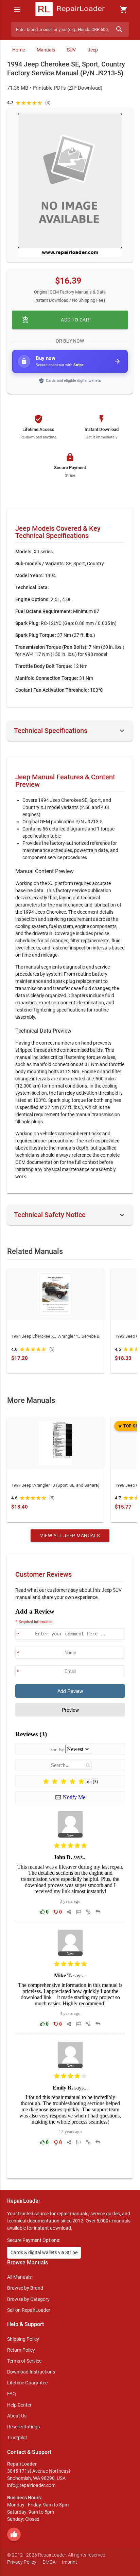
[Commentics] (70, 1888)
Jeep (93, 50)
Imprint (69, 2562)
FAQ (12, 2394)
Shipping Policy (23, 2339)
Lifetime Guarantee (27, 2383)
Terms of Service (24, 2361)
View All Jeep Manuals (70, 1536)
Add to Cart (57, 320)
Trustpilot (17, 2438)
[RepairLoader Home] (70, 10)
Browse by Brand (25, 2288)
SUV (71, 50)
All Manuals (19, 2277)
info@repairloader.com (31, 2485)
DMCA (49, 2562)
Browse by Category (28, 2299)
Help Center (19, 2405)
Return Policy (21, 2350)
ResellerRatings (23, 2427)
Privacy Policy (22, 2562)
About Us (17, 2416)
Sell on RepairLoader (29, 2310)
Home (19, 50)
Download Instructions (31, 2372)
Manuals (46, 50)
